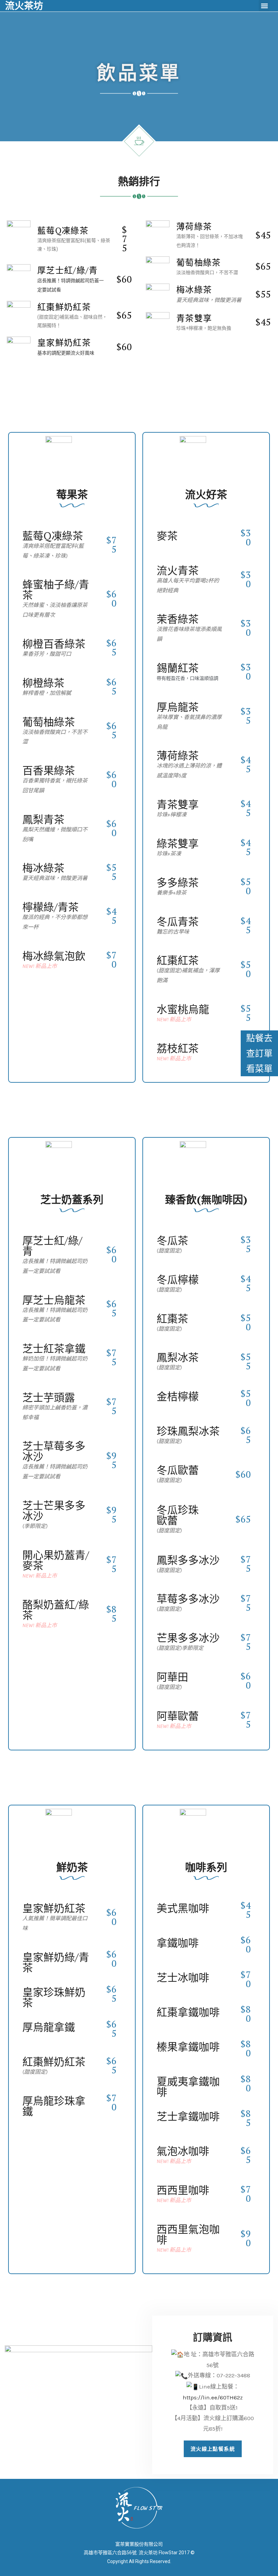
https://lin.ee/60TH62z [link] (213, 2397)
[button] (264, 6)
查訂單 (259, 1053)
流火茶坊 (24, 6)
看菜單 (259, 1068)
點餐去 (259, 1038)
